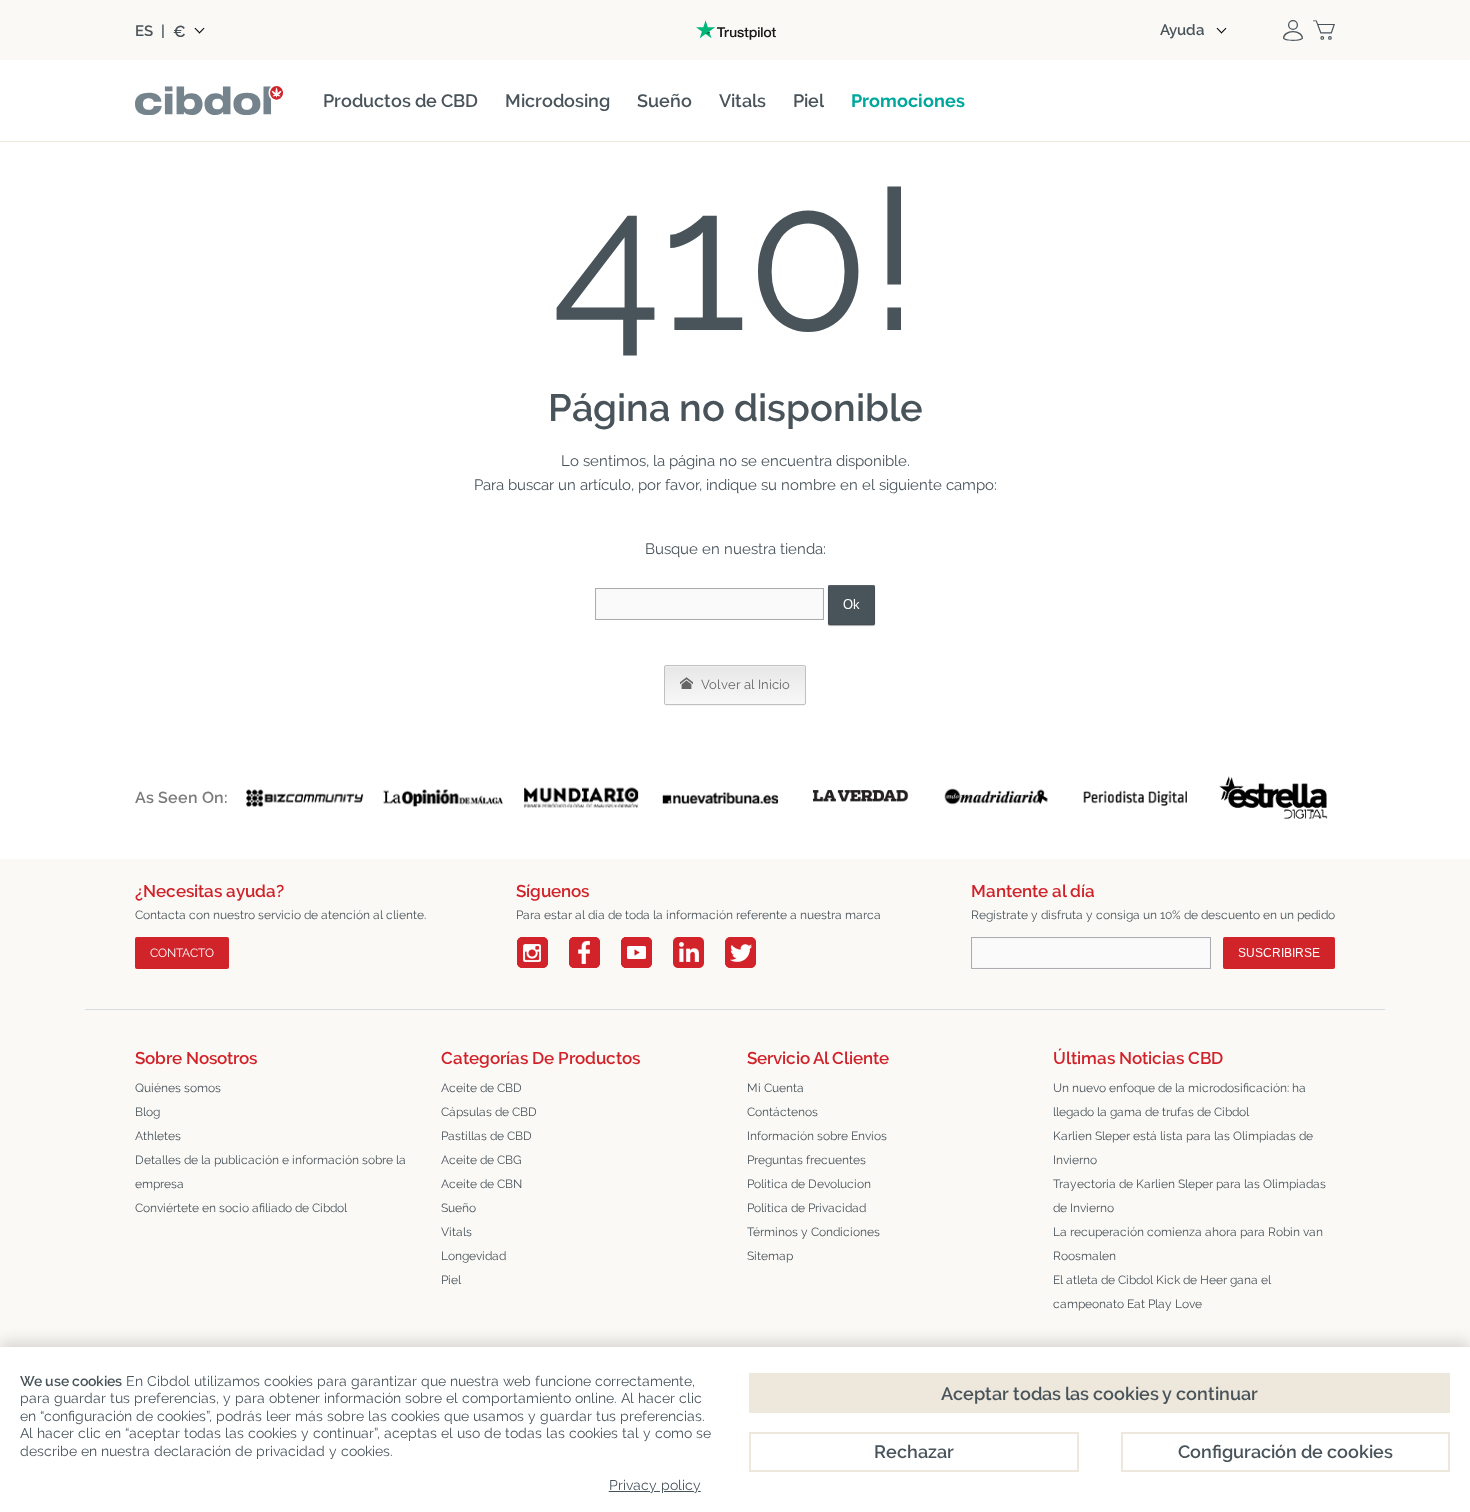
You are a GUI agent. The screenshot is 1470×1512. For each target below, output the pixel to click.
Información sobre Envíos (817, 1136)
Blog (147, 1112)
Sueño (458, 1208)
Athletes (158, 1136)
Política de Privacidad (806, 1208)
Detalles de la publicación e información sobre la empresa (270, 1172)
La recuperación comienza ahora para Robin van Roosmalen (1188, 1244)
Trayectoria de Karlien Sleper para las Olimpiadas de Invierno (1189, 1196)
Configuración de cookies (1285, 1451)
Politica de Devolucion (809, 1184)
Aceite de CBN (481, 1184)
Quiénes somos (178, 1088)
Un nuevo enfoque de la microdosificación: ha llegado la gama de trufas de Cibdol (1179, 1100)
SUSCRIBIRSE (1279, 953)
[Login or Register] (1293, 30)
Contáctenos (782, 1112)
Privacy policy (655, 1485)
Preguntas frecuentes (806, 1160)
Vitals (456, 1232)
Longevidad (473, 1256)
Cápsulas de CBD (489, 1112)
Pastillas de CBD (486, 1136)
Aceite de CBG (481, 1160)
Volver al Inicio (744, 684)
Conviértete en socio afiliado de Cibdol (241, 1208)
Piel (451, 1280)
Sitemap (770, 1256)
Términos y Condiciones (813, 1232)
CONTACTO (182, 953)
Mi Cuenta (775, 1088)
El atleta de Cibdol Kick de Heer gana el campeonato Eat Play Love (1162, 1292)
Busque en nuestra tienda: (735, 549)
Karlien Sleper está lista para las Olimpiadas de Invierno (1183, 1148)
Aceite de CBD (481, 1088)
